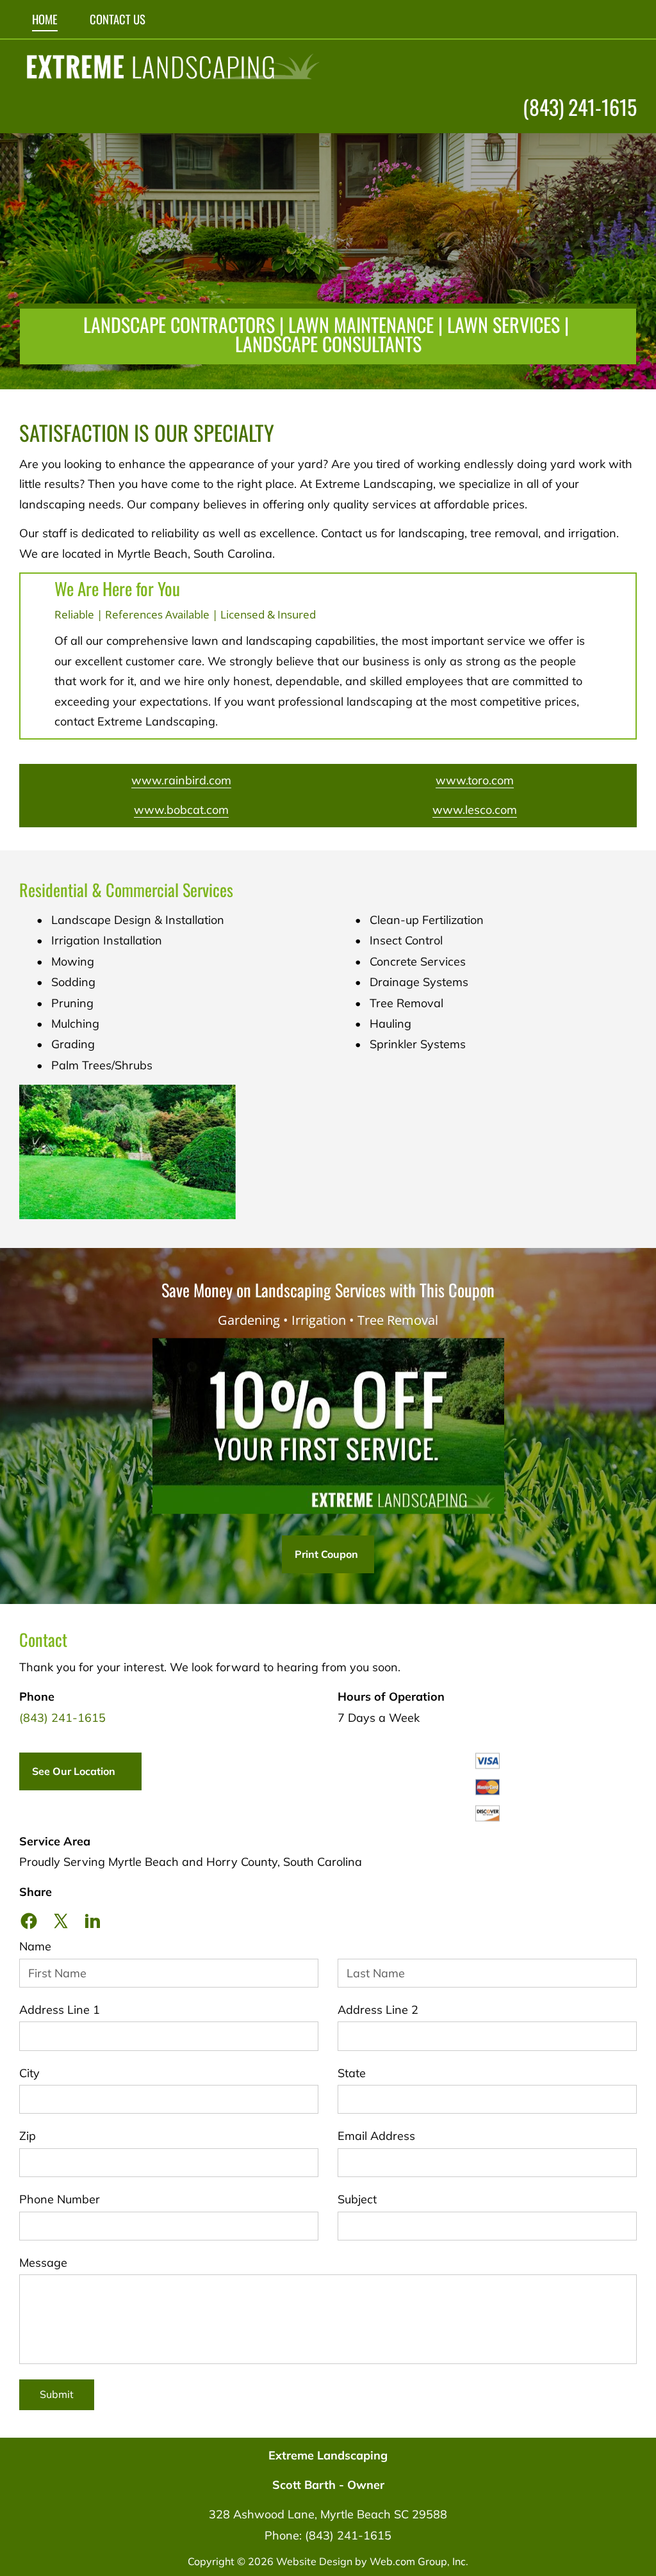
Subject (357, 2199)
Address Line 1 (60, 2010)
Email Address (376, 2136)
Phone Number (60, 2199)
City (29, 2073)
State (352, 2073)
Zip (28, 2136)
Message (43, 2263)
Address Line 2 (378, 2010)
